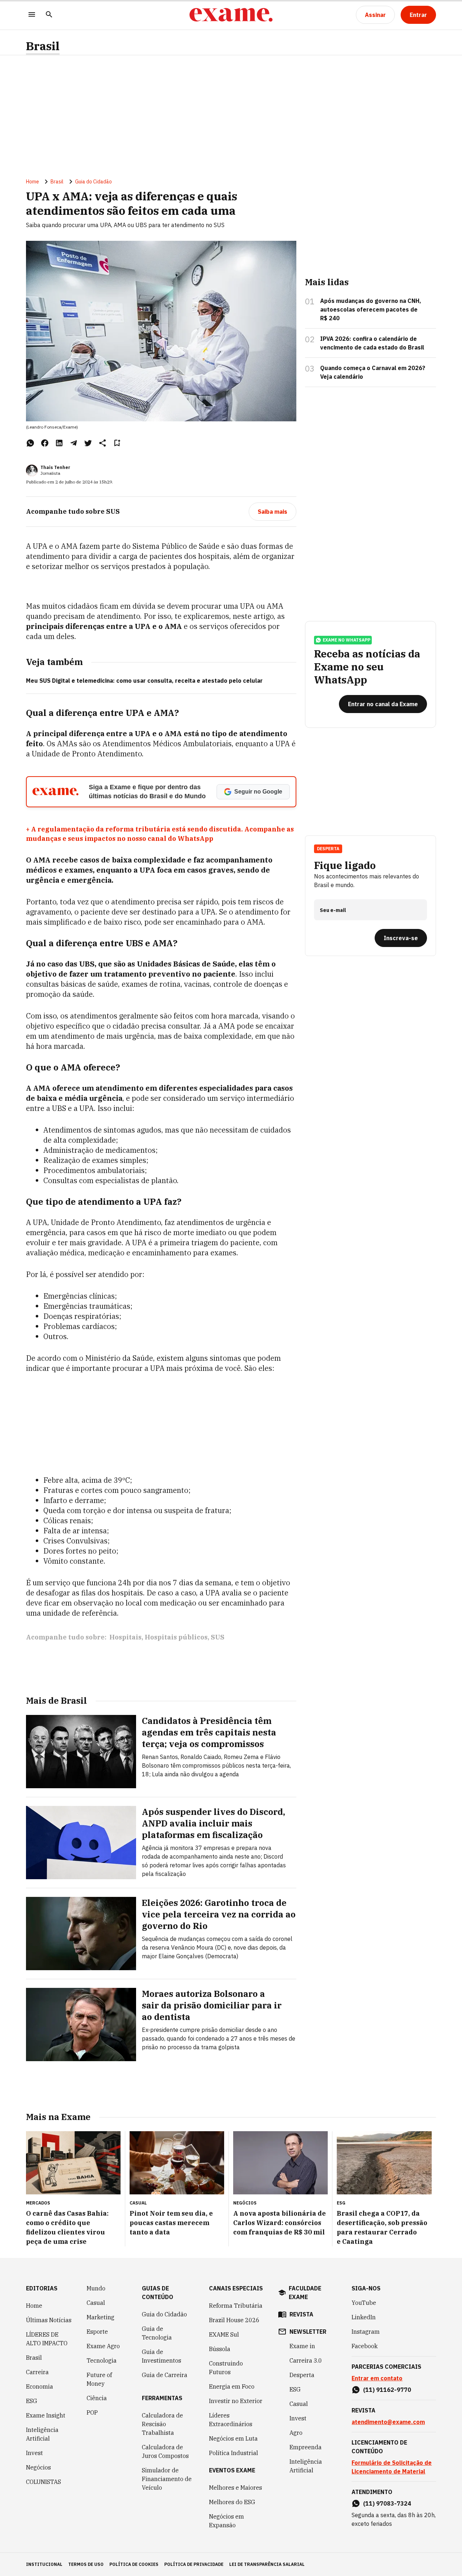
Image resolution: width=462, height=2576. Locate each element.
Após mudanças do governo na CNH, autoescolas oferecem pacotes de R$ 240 (371, 309)
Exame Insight (46, 2415)
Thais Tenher (55, 467)
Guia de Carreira (165, 2375)
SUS (218, 1637)
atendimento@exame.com (388, 2422)
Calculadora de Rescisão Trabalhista (162, 2424)
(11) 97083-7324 (387, 2503)
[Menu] (32, 15)
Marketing (101, 2317)
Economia (40, 2386)
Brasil (43, 46)
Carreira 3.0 (306, 2360)
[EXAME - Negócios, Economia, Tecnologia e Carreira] (231, 15)
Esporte (97, 2332)
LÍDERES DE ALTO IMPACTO (47, 2339)
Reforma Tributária (236, 2306)
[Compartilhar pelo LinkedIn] (59, 443)
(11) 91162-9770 (387, 2390)
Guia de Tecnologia (157, 2333)
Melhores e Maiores (236, 2488)
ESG (32, 2401)
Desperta (302, 2375)
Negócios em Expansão (226, 2521)
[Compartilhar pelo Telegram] (74, 443)
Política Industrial (234, 2453)
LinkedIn (364, 2317)
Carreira (37, 2372)
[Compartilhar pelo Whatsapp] (30, 443)
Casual (96, 2303)
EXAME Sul (224, 2334)
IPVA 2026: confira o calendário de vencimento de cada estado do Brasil (372, 343)
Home (32, 182)
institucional (44, 2564)
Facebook (365, 2346)
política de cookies (134, 2564)
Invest (34, 2453)
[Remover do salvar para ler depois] (117, 443)
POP (92, 2412)
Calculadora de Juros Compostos (165, 2451)
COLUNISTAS (43, 2482)
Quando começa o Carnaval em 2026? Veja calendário (373, 372)
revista (301, 2314)
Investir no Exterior (236, 2401)
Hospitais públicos (176, 1637)
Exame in (302, 2346)
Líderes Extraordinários (231, 2420)
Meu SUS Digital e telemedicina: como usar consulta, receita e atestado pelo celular (144, 681)
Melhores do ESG (232, 2502)
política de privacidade (194, 2564)
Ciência (97, 2398)
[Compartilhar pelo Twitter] (88, 443)
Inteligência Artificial (42, 2434)
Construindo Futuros (226, 2368)
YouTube (364, 2303)
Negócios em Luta (233, 2438)
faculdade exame (305, 2293)
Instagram (366, 2332)
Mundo (96, 2288)
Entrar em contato (377, 2378)
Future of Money (99, 2379)
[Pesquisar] (49, 15)
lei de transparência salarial (267, 2564)
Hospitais (125, 1637)
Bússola (220, 2349)
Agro (296, 2433)
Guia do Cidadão (93, 182)
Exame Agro (103, 2346)
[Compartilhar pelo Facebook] (45, 443)
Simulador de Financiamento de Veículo (167, 2479)
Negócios (38, 2467)
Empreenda (306, 2447)
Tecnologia (102, 2360)
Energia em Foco (232, 2386)
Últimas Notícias (49, 2320)
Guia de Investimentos (162, 2356)
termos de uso (86, 2564)
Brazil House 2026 (234, 2320)
